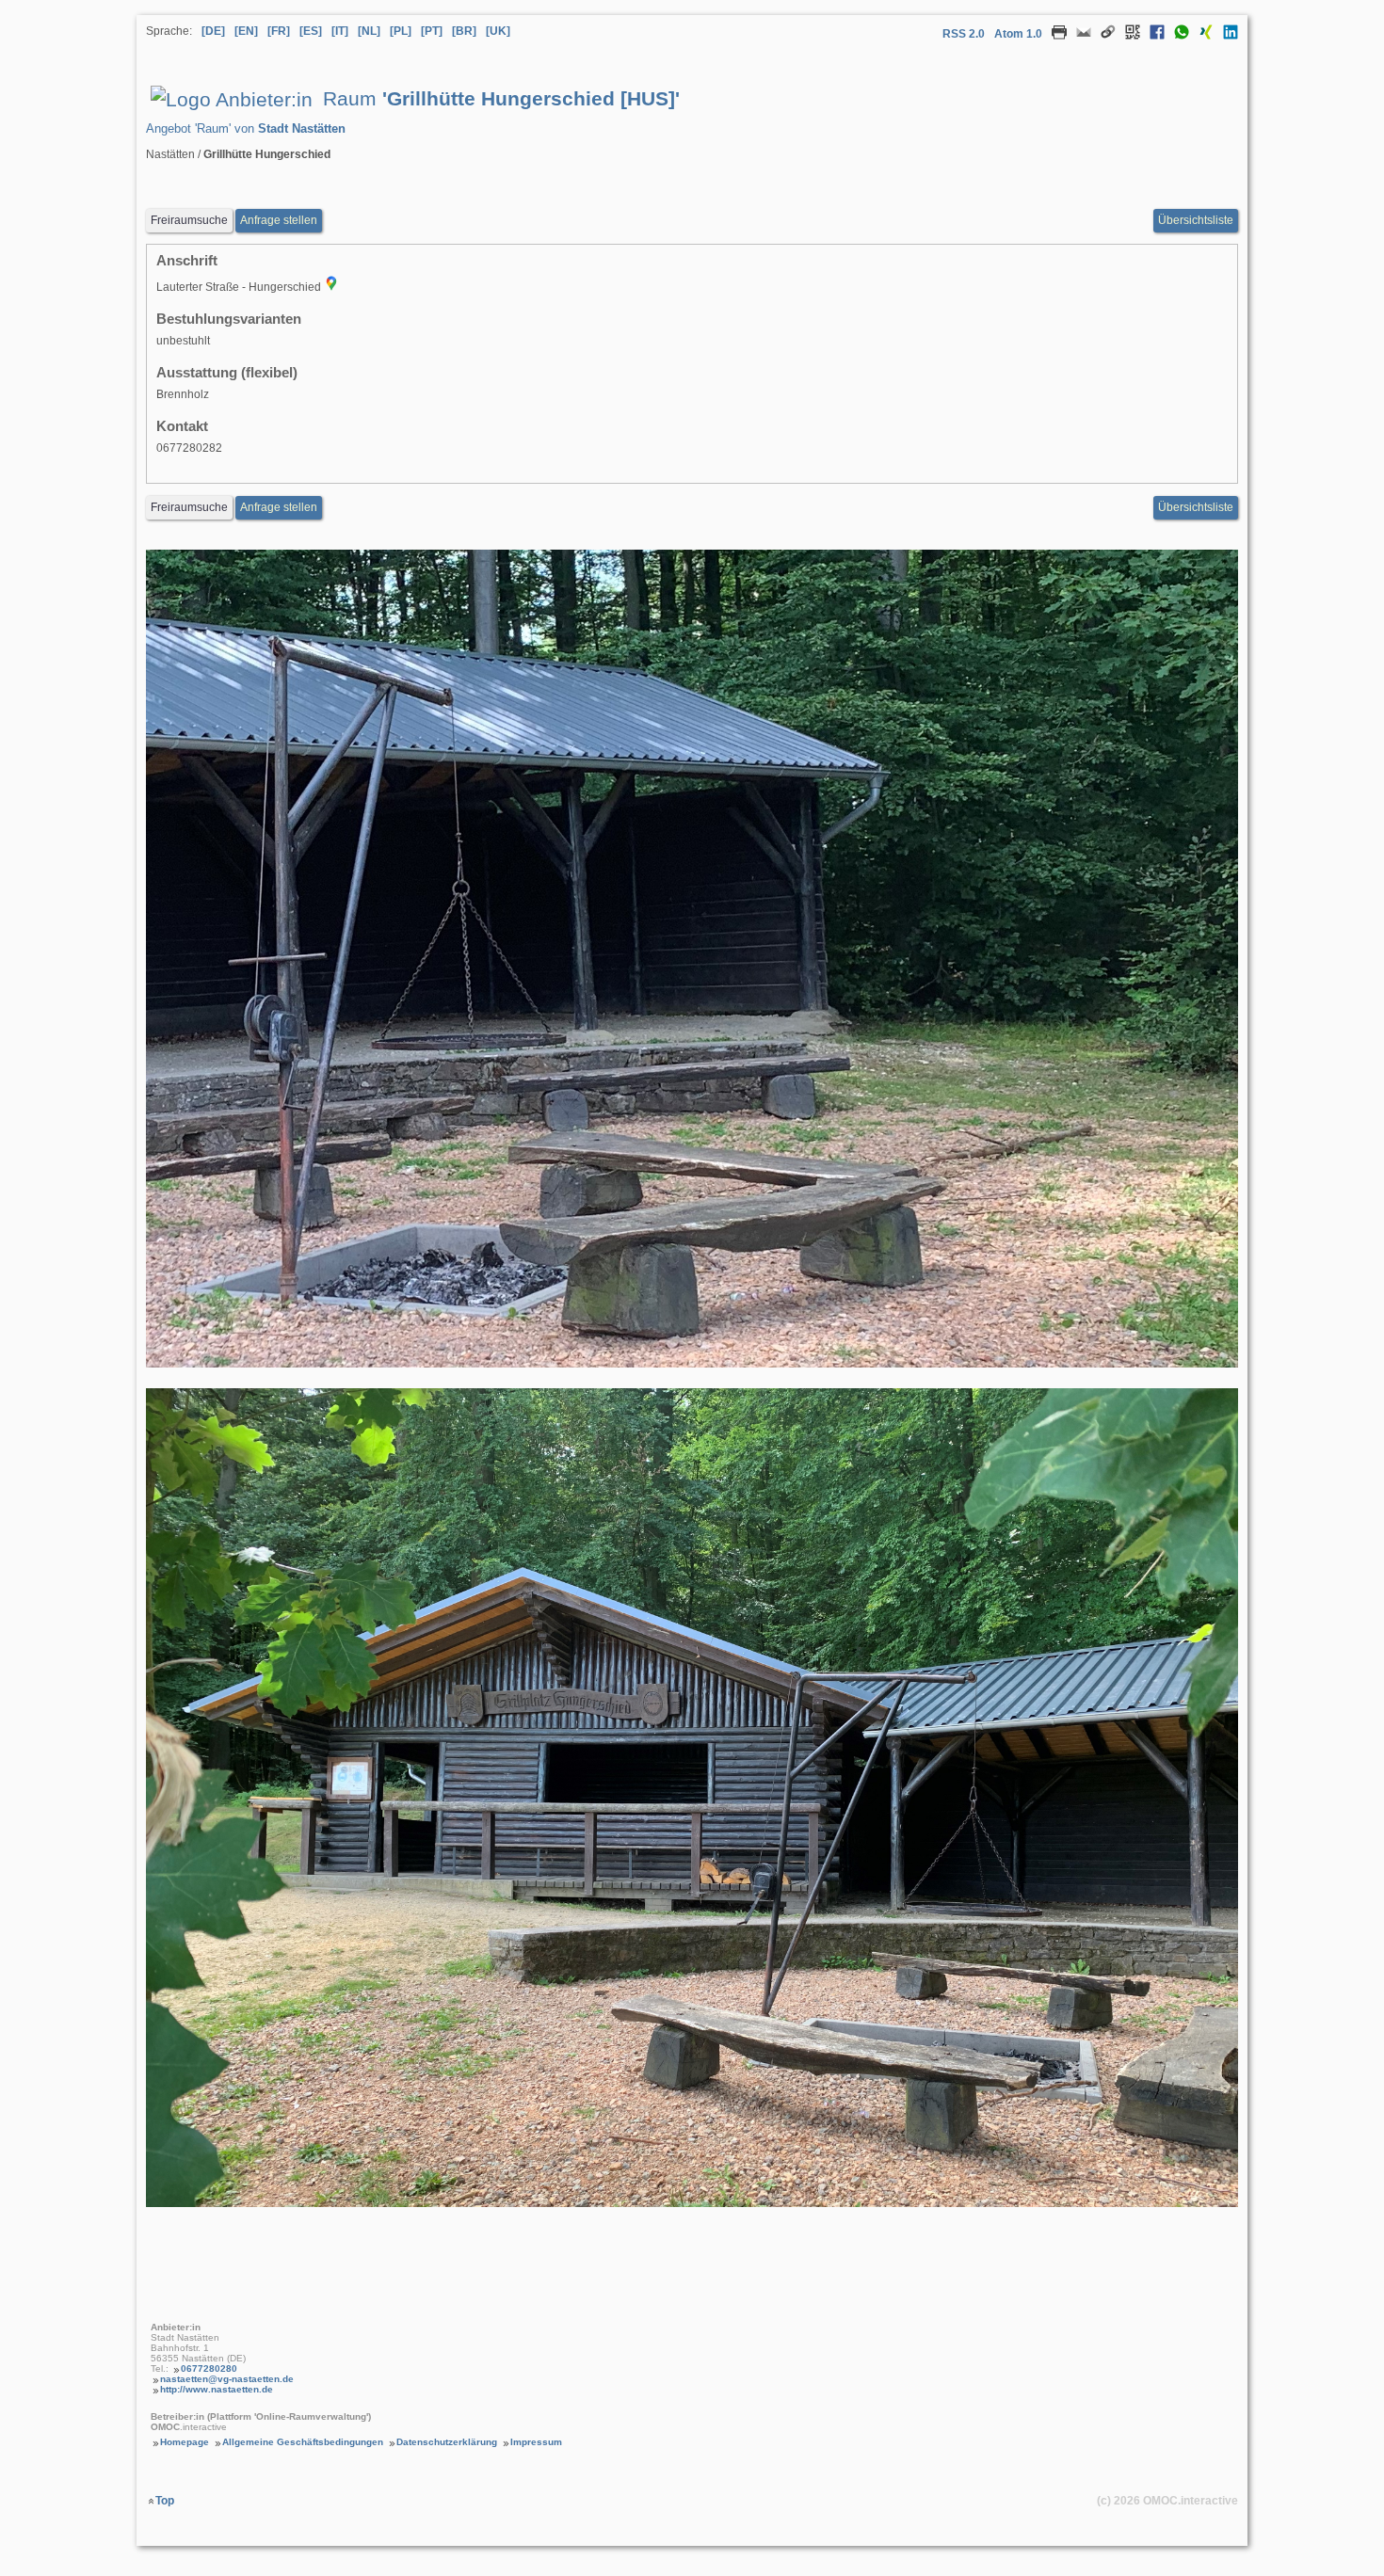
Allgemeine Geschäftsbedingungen (303, 2442)
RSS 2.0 (964, 34)
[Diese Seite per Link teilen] (1103, 36)
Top (165, 2501)
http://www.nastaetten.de (217, 2389)
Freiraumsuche (189, 220)
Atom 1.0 (1018, 34)
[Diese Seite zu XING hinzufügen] (1201, 36)
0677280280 (209, 2368)
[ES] (311, 31)
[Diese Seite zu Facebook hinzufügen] (1152, 36)
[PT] (432, 31)
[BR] (464, 31)
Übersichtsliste (1196, 220)
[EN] (246, 31)
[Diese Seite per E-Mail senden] (1079, 36)
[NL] (369, 31)
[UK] (498, 31)
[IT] (340, 31)
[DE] (213, 31)
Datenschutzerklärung (447, 2442)
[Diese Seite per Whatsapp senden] (1177, 36)
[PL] (401, 31)
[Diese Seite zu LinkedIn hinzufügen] (1226, 36)
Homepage (185, 2442)
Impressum (536, 2442)
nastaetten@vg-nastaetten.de (227, 2379)
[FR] (279, 31)
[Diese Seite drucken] (1054, 36)
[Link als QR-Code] (1128, 36)
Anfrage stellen (279, 220)
